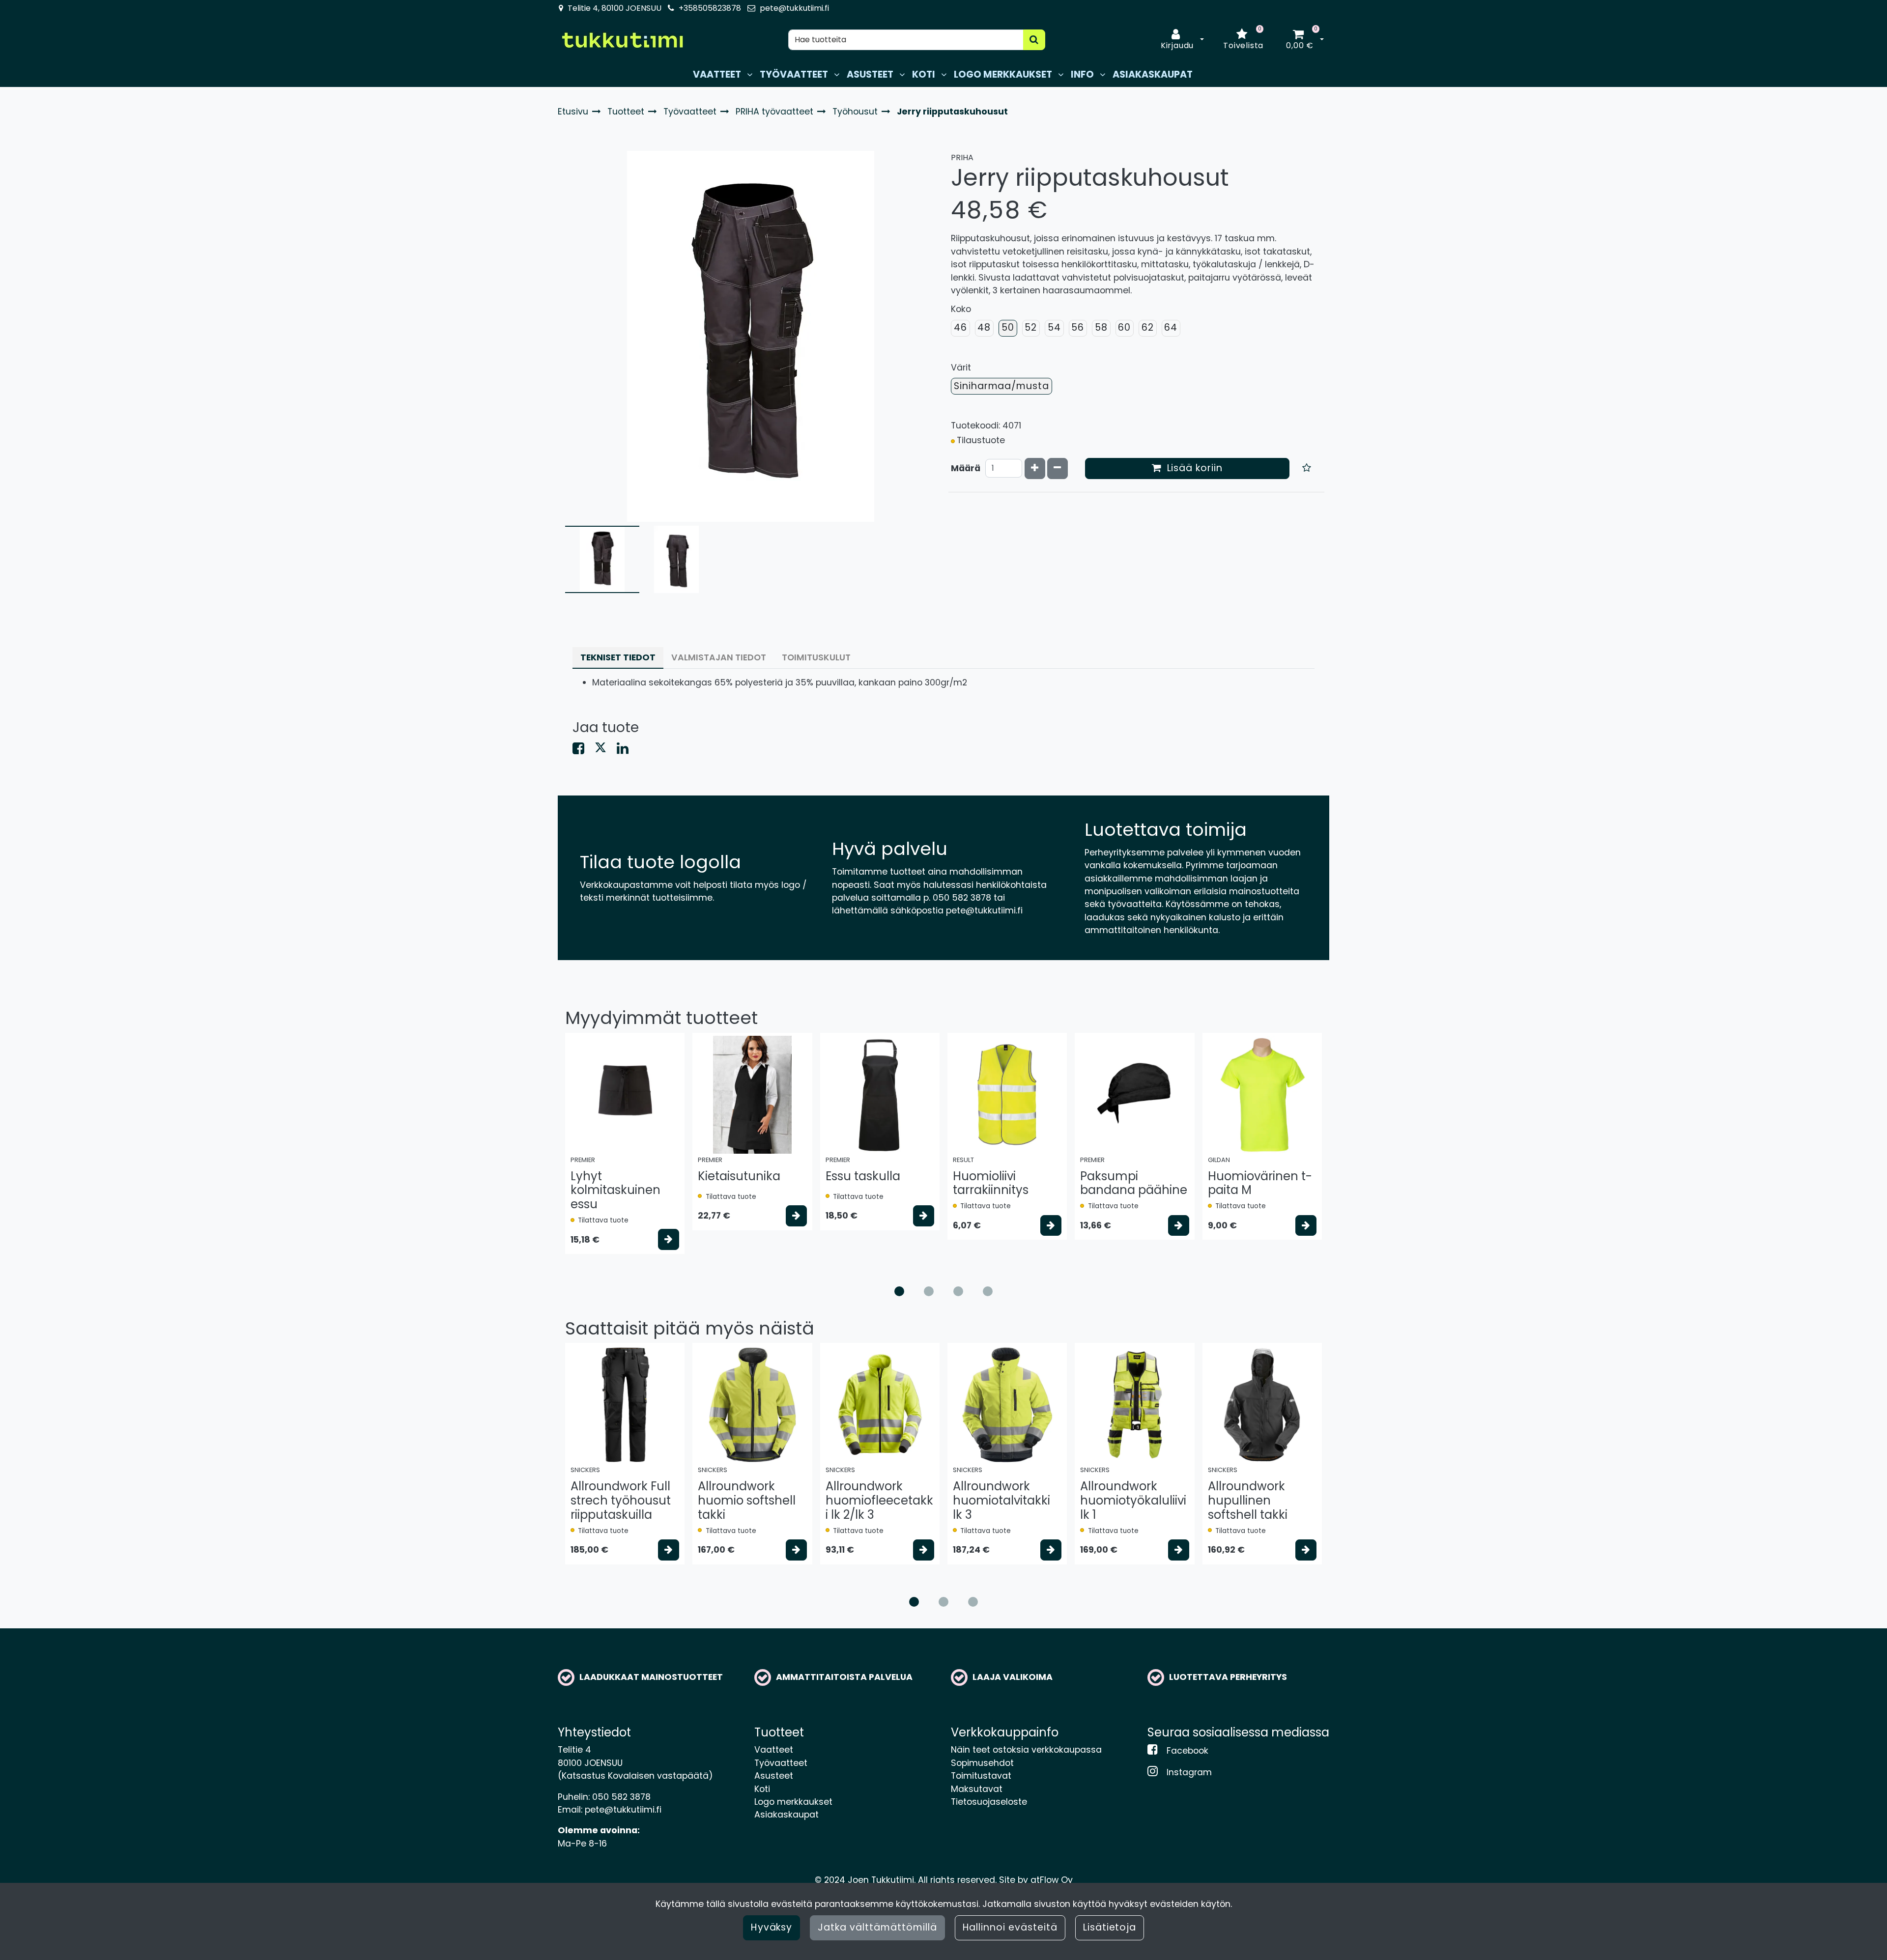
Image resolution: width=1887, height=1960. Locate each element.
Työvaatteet (781, 1763)
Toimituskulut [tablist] (816, 657)
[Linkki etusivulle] (622, 40)
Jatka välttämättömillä (877, 1927)
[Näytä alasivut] (750, 75)
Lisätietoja (1110, 1927)
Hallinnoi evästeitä (1010, 1927)
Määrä (966, 468)
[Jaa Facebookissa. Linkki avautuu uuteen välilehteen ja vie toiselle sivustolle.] (584, 750)
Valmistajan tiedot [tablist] (719, 657)
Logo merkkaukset (793, 1802)
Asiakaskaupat (786, 1815)
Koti (762, 1789)
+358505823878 (710, 8)
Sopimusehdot (982, 1763)
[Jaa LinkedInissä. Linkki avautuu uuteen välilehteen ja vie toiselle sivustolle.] (627, 750)
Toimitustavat (981, 1776)
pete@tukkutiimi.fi (794, 8)
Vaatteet (774, 1750)
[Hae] (1034, 40)
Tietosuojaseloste (989, 1802)
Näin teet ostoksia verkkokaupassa (1026, 1750)
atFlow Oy (1052, 1880)
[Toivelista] (1307, 469)
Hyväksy (772, 1927)
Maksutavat (977, 1789)
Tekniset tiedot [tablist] (618, 657)
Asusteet (774, 1776)
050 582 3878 (621, 1797)
